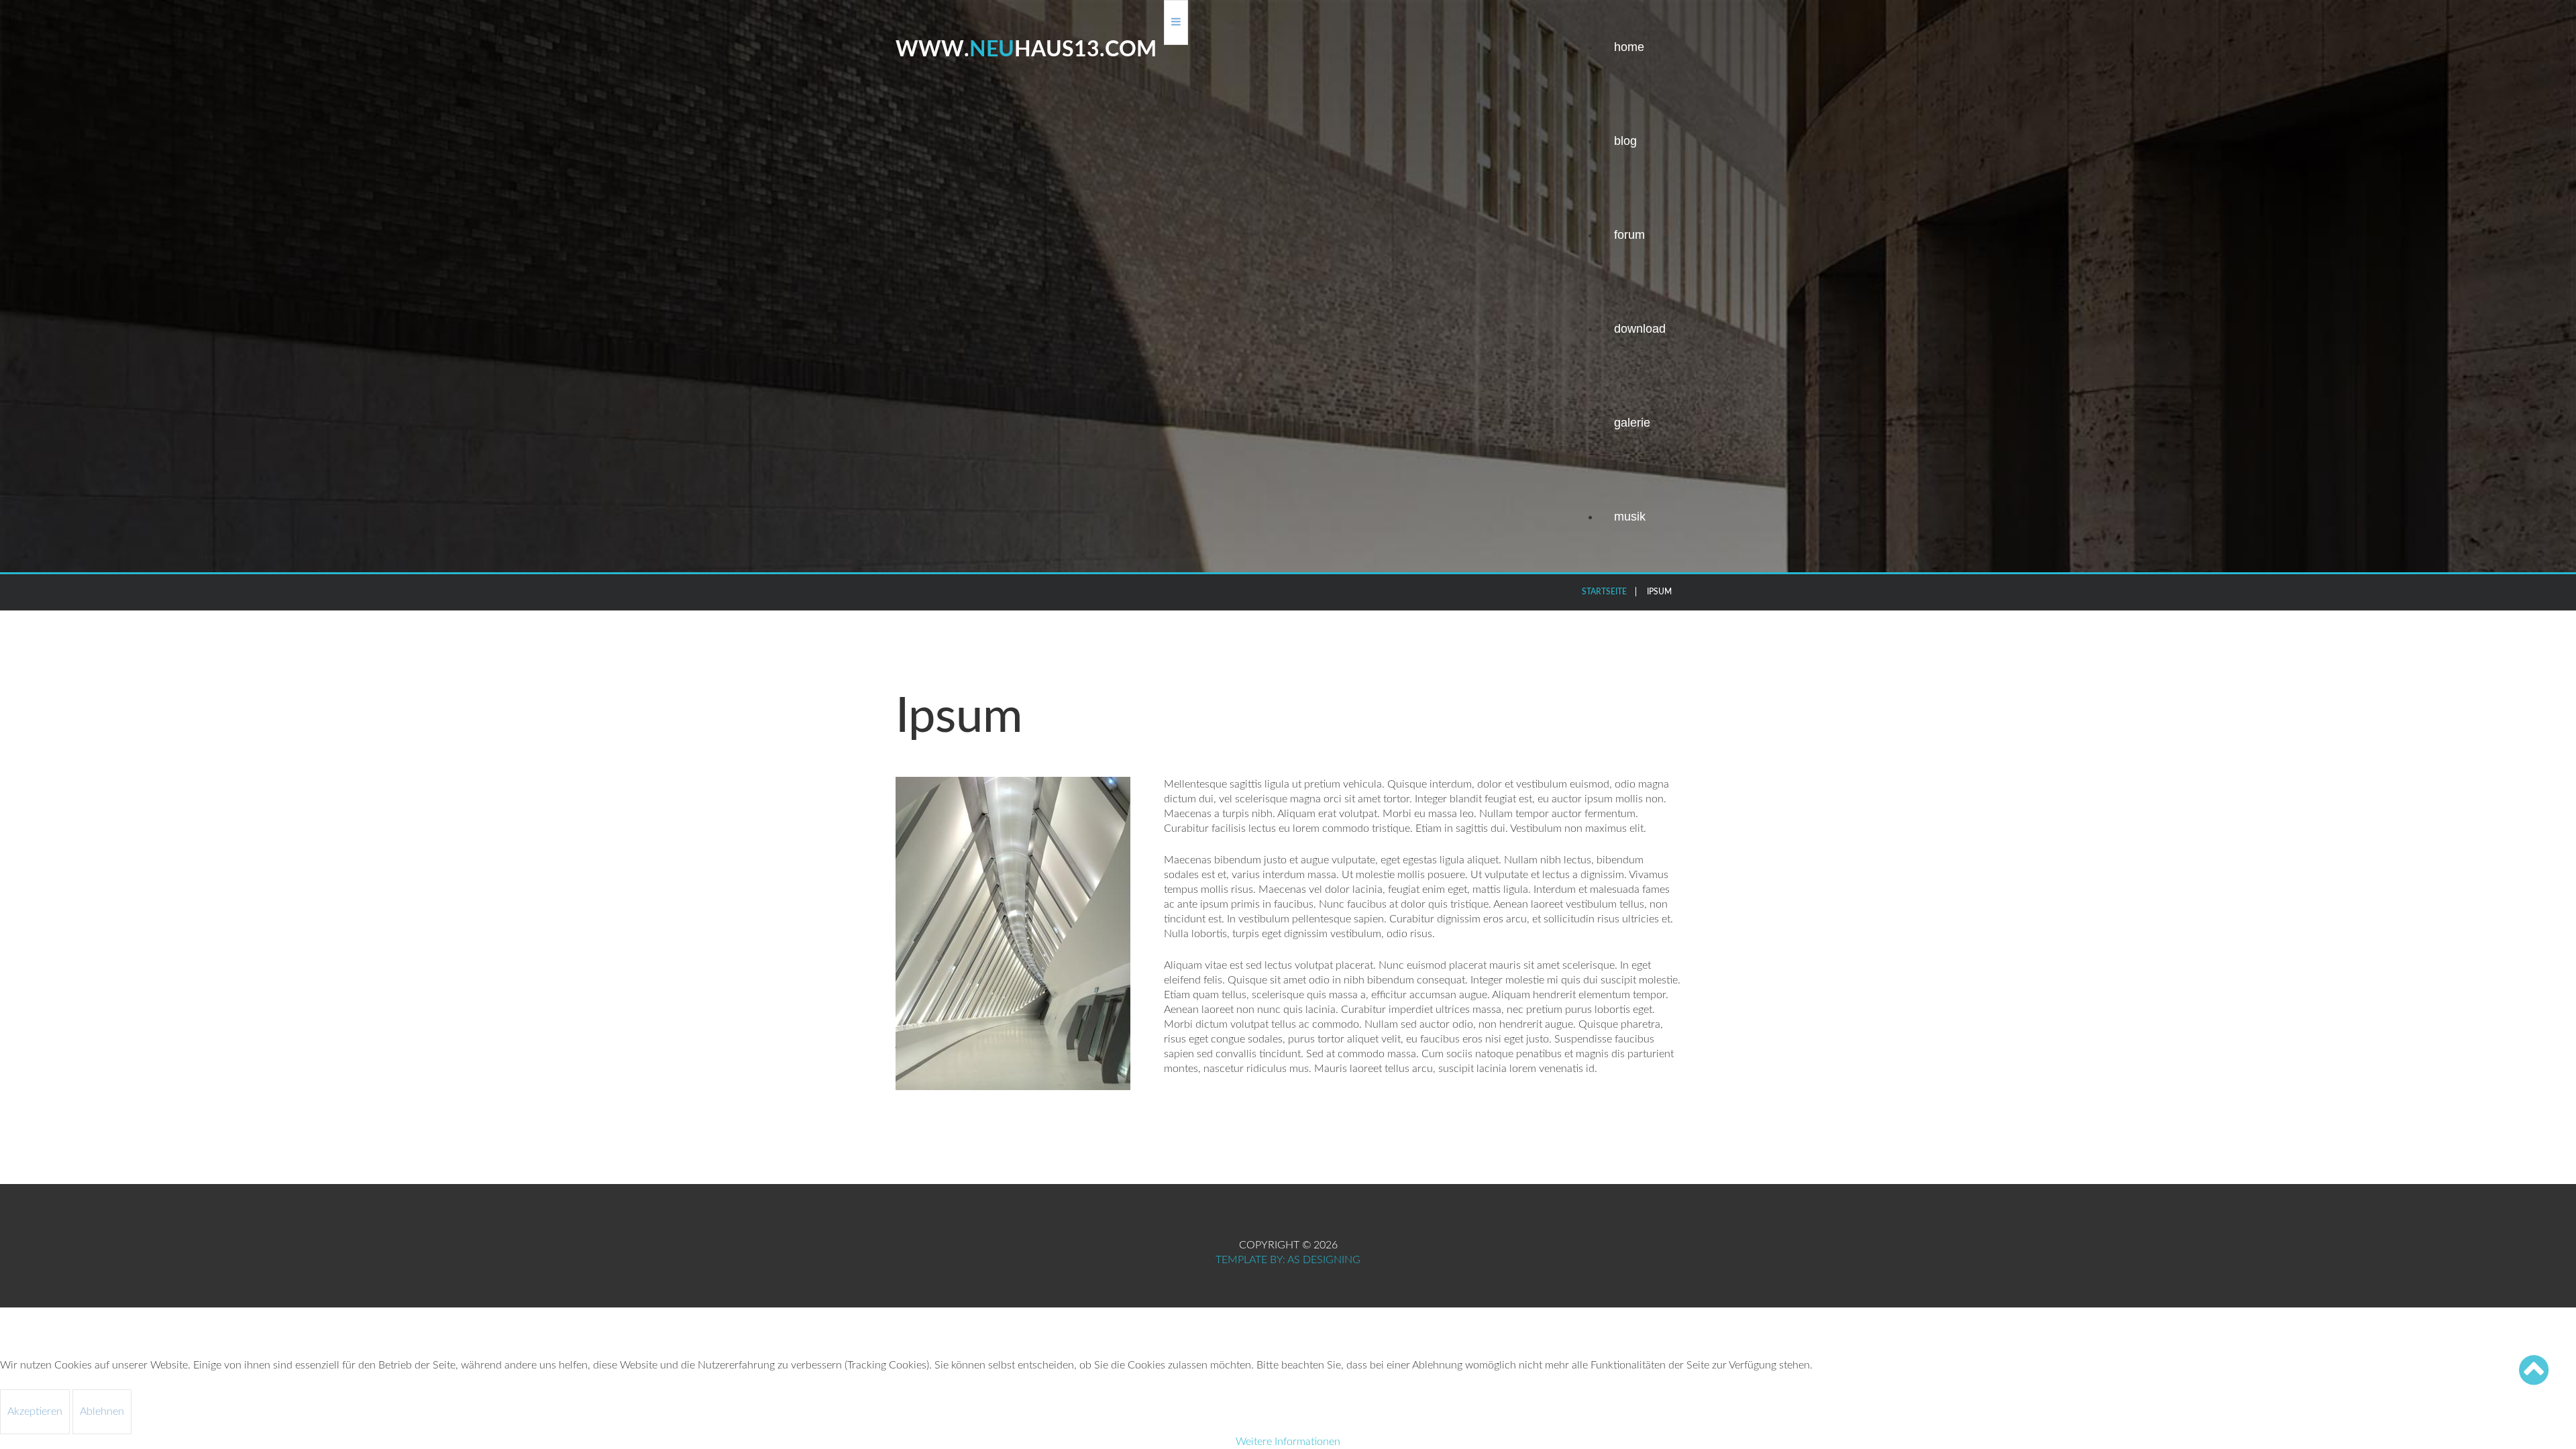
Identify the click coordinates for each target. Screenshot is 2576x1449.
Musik (1630, 517)
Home (1629, 47)
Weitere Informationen (1288, 1442)
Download (1640, 329)
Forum (1629, 235)
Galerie (1632, 423)
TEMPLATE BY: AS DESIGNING (1288, 1260)
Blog (1625, 141)
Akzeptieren (35, 1411)
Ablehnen (102, 1411)
